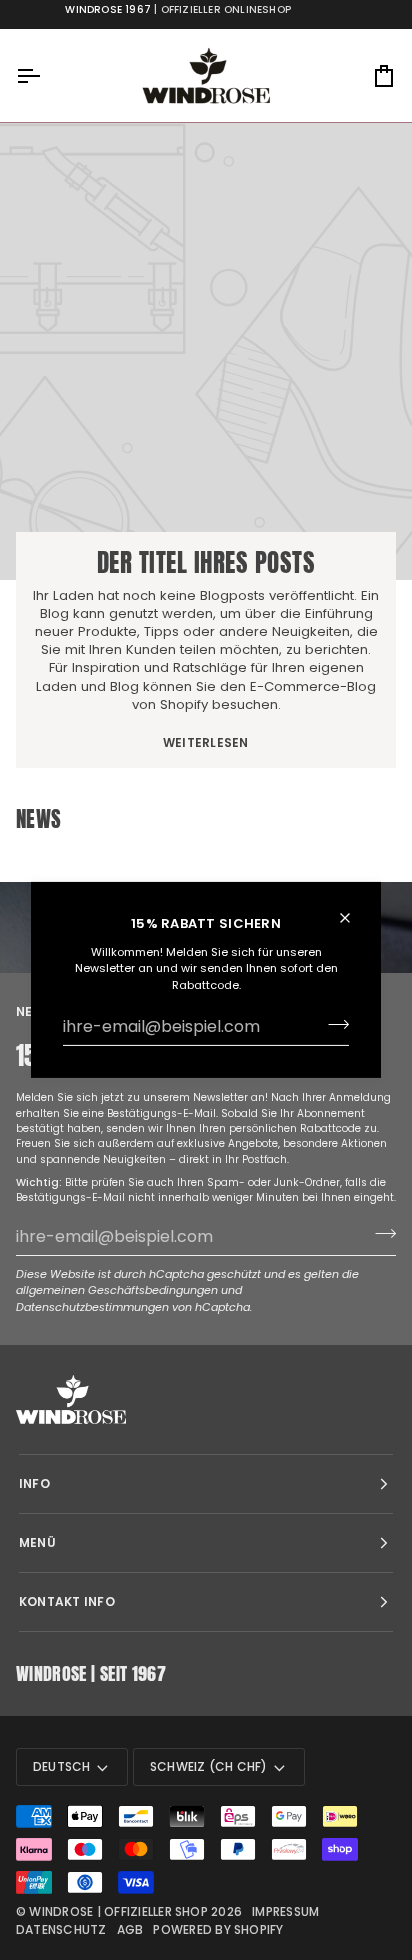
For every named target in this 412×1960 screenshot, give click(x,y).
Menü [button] (37, 1542)
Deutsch (62, 1766)
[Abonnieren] (332, 1024)
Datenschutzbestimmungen (92, 1307)
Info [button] (34, 1483)
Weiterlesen (206, 742)
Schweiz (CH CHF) (209, 1766)
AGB (130, 1929)
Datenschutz (61, 1929)
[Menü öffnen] (46, 75)
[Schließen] (353, 918)
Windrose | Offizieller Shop (118, 1911)
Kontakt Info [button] (67, 1601)
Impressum (285, 1911)
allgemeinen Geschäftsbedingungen (117, 1290)
